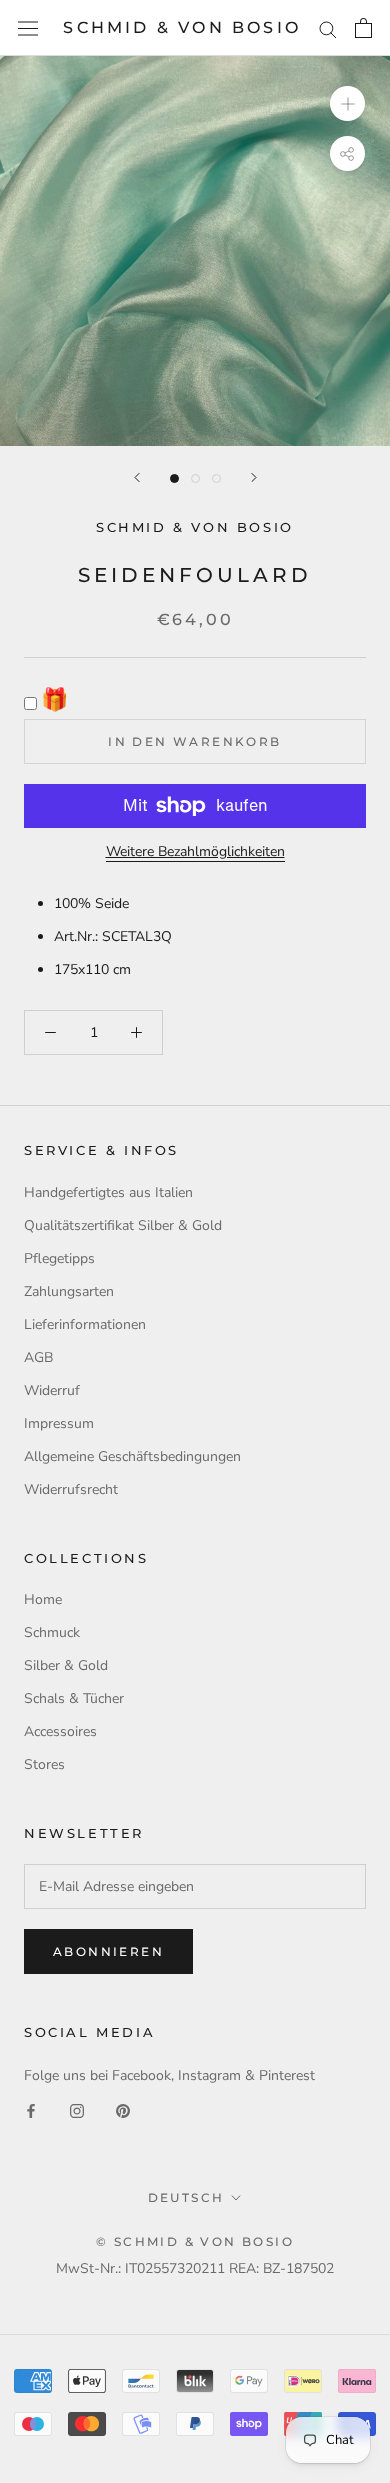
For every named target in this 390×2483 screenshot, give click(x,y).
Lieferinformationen (85, 1324)
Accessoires (60, 1731)
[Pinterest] (123, 2109)
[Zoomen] (347, 103)
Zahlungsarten (69, 1291)
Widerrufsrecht (71, 1489)
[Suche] (328, 28)
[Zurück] (137, 477)
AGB (38, 1357)
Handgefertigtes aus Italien (108, 1192)
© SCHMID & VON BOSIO (195, 2241)
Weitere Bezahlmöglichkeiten (195, 851)
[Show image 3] (216, 478)
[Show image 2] (195, 478)
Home (43, 1599)
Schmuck (52, 1632)
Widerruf (52, 1390)
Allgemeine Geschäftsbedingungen (132, 1456)
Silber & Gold (66, 1665)
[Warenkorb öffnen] (363, 28)
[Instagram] (77, 2109)
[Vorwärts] (254, 477)
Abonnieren (108, 1951)
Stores (44, 1764)
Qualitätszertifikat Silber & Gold (123, 1225)
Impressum (59, 1423)
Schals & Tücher (74, 1698)
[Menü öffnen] (28, 28)
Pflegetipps (59, 1258)
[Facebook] (31, 2109)
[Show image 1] (174, 478)
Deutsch (186, 2197)
